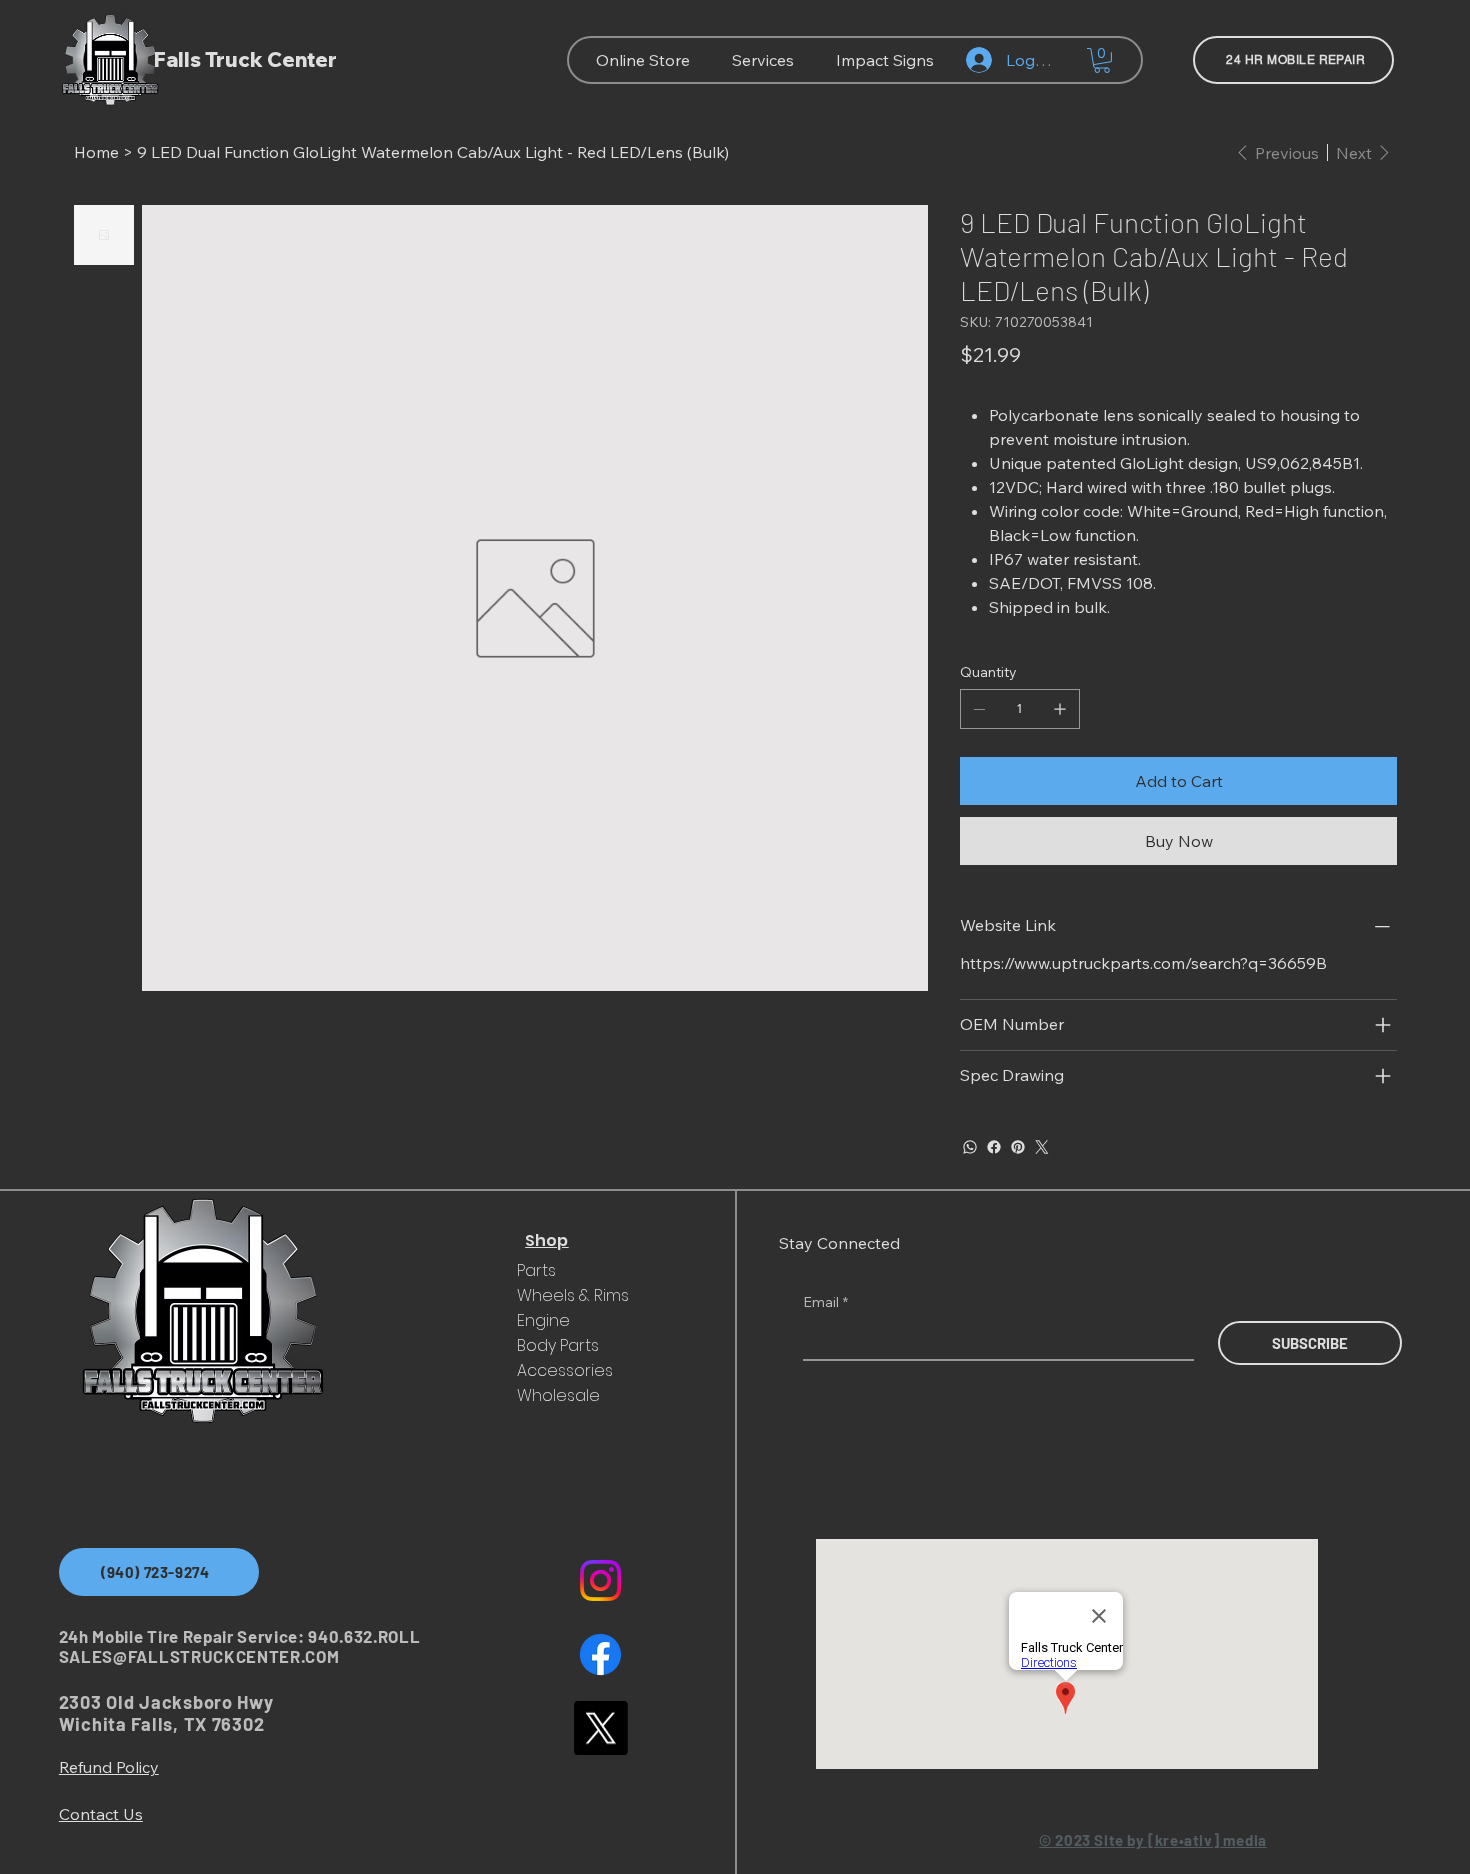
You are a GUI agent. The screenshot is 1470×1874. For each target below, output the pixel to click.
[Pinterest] (1018, 1147)
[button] (1102, 60)
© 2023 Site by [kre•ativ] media (1153, 1840)
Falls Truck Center (245, 59)
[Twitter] (1042, 1147)
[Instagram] (600, 1580)
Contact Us (101, 1814)
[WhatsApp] (970, 1147)
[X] (600, 1727)
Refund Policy (109, 1767)
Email (825, 1302)
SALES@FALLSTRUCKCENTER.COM (199, 1656)
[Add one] (1060, 709)
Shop (546, 1240)
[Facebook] (994, 1147)
